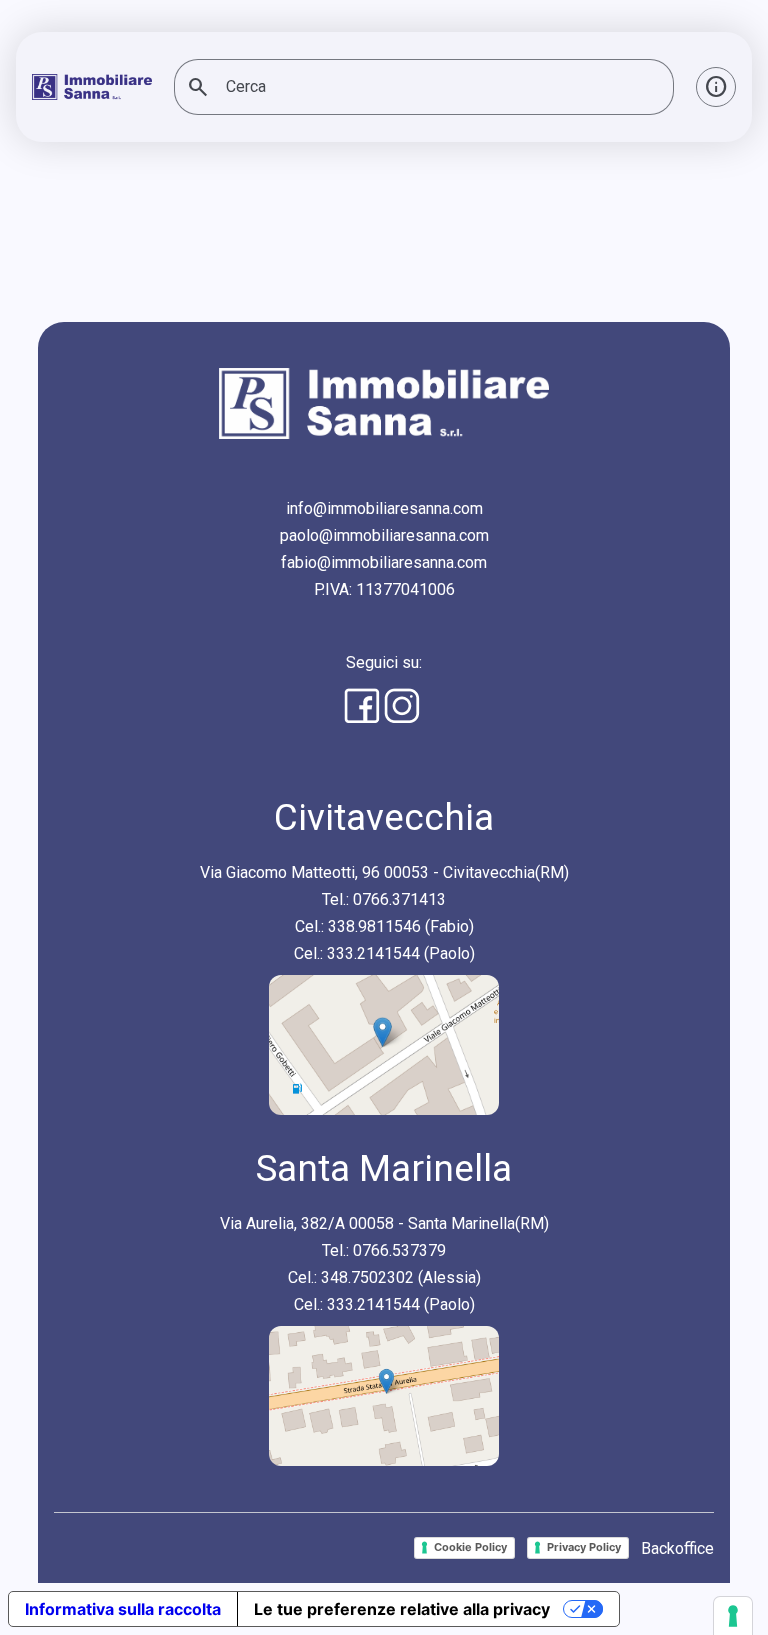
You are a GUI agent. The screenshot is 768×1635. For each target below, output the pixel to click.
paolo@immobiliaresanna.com (384, 535)
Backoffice (677, 1548)
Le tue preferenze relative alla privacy (402, 1609)
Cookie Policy (470, 1547)
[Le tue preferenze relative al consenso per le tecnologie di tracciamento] (733, 1616)
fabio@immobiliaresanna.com (384, 562)
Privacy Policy (584, 1547)
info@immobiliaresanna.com (384, 508)
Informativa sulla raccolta (123, 1609)
